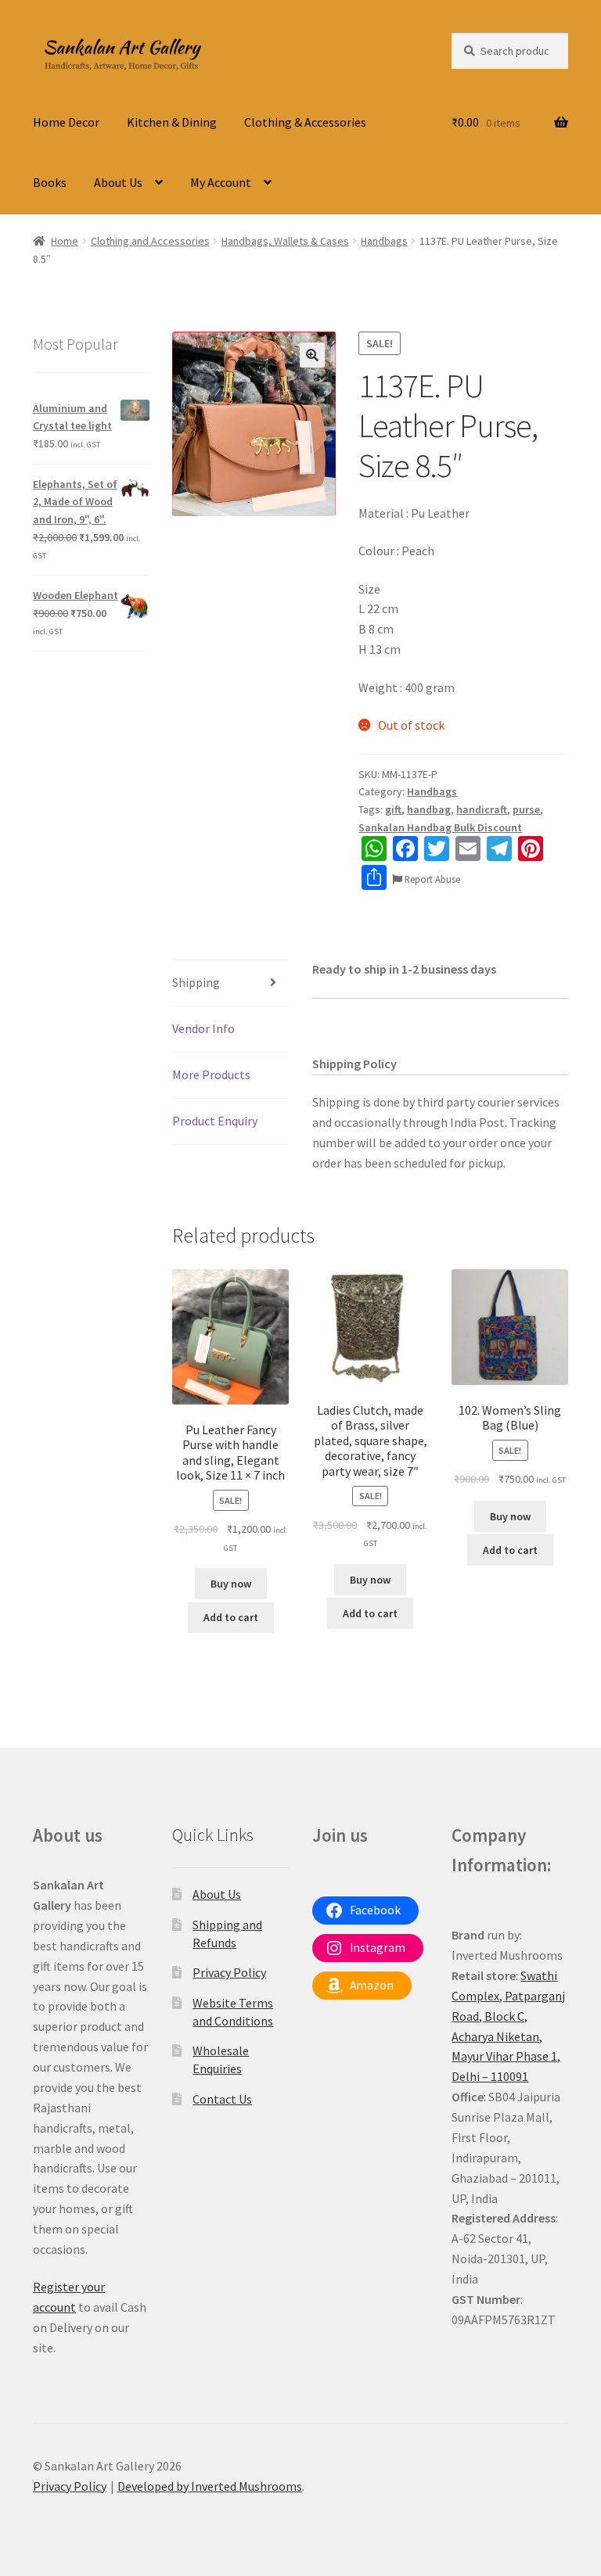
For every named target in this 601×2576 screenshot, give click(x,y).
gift (393, 809)
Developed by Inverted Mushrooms (210, 2486)
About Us (118, 182)
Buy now (231, 1584)
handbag (429, 809)
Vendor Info (203, 1028)
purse (526, 809)
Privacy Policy (229, 1972)
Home (65, 241)
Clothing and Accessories (150, 241)
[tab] (230, 983)
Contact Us (222, 2099)
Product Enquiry (215, 1121)
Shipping (196, 982)
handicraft (482, 809)
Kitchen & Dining (172, 122)
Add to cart (231, 1617)
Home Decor (66, 122)
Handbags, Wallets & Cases (285, 241)
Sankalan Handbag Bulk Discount (440, 827)
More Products (211, 1075)
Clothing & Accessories (305, 122)
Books (50, 182)
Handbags (384, 241)
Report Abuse (431, 879)
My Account (221, 182)
